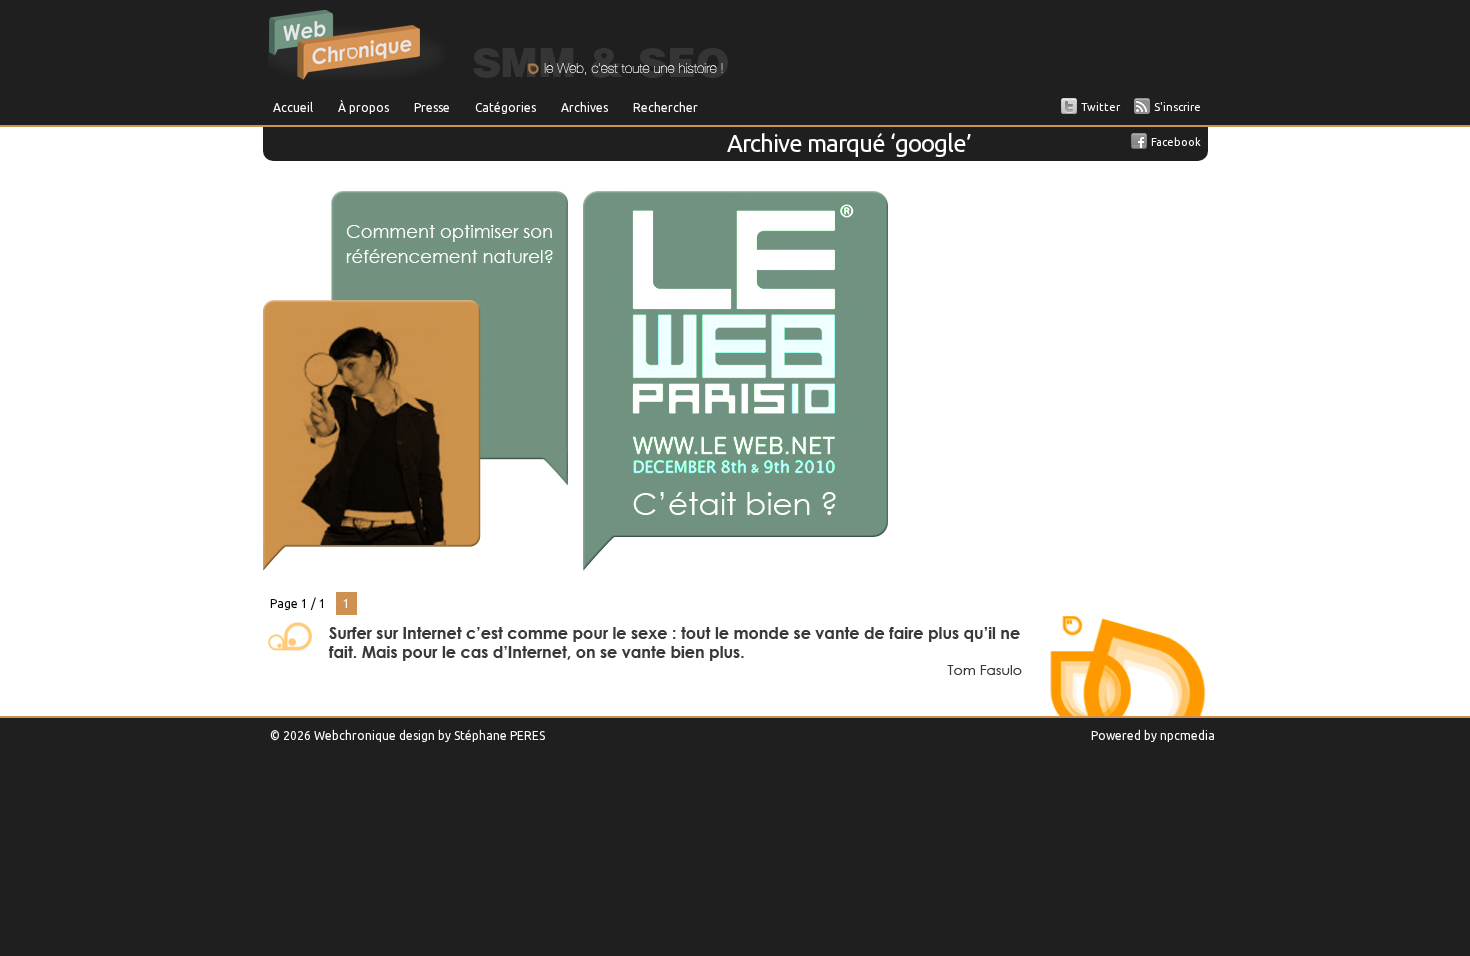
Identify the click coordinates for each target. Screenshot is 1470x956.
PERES (527, 735)
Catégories (505, 107)
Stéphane (480, 735)
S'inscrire (1177, 107)
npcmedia (1187, 735)
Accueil (293, 107)
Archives (584, 107)
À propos (363, 107)
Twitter (1100, 107)
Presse (432, 107)
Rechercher (665, 107)
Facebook (1176, 142)
